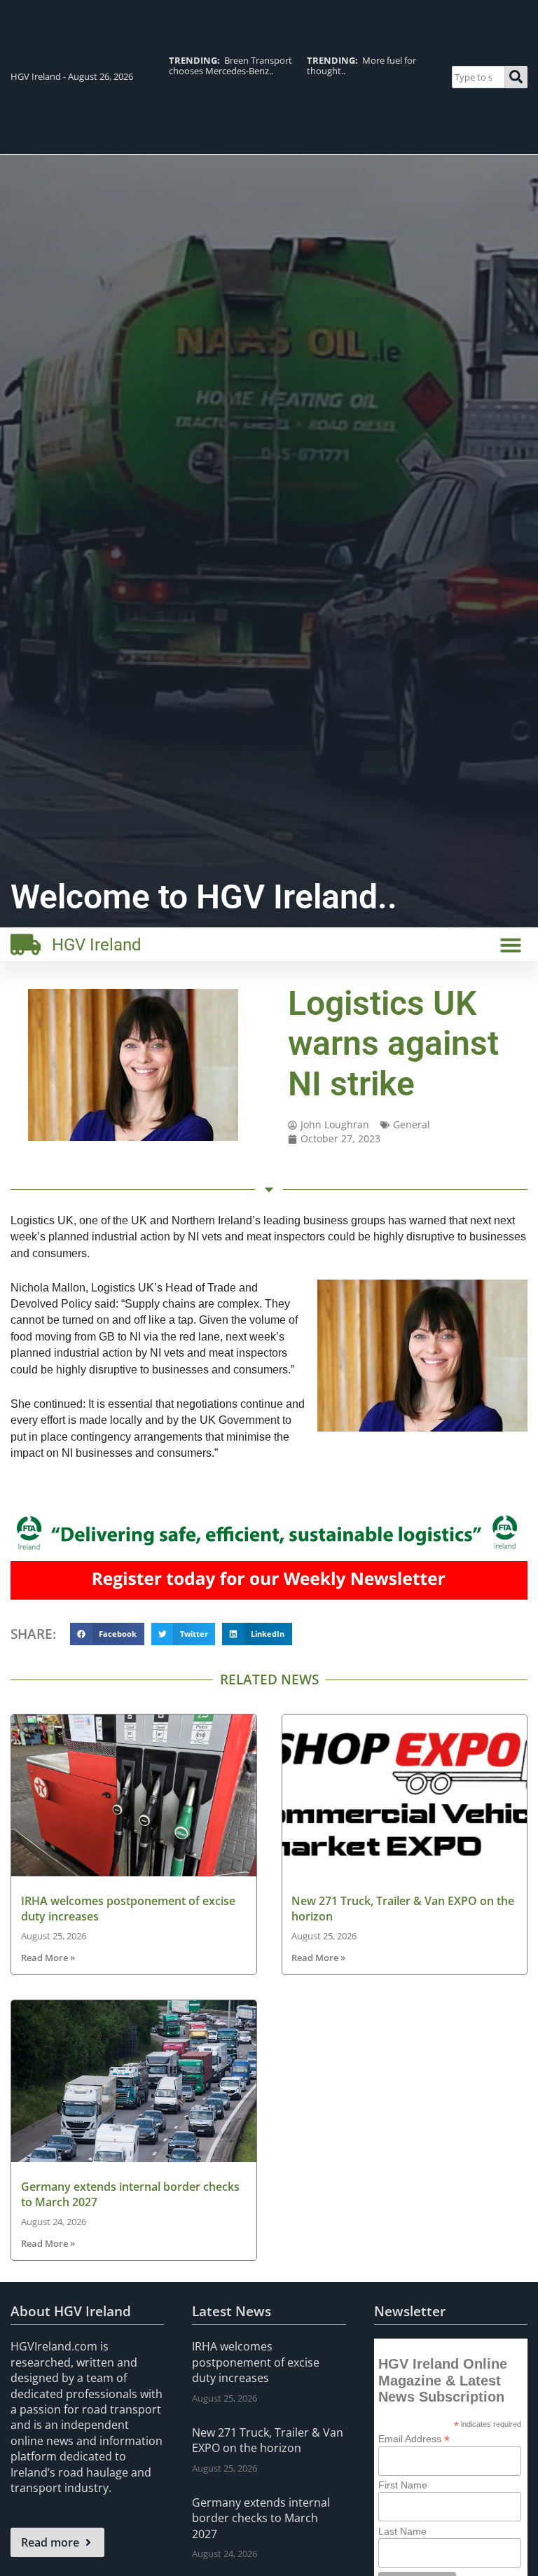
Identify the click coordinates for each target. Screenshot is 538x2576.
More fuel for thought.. (361, 65)
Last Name (402, 2531)
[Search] (516, 77)
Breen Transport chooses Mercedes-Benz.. (230, 65)
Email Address (414, 2438)
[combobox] (478, 77)
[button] (511, 945)
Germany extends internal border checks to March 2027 (261, 2518)
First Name (403, 2485)
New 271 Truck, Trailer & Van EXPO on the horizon (268, 2440)
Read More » (48, 1958)
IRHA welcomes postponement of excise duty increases (256, 2362)
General (412, 1124)
